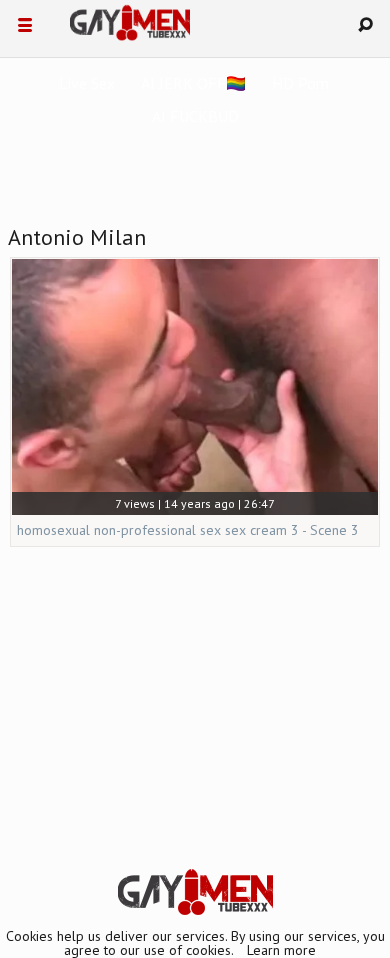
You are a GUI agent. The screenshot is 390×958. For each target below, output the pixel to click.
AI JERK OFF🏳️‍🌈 (193, 83)
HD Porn (300, 83)
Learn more (281, 950)
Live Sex (87, 83)
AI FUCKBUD (195, 116)
